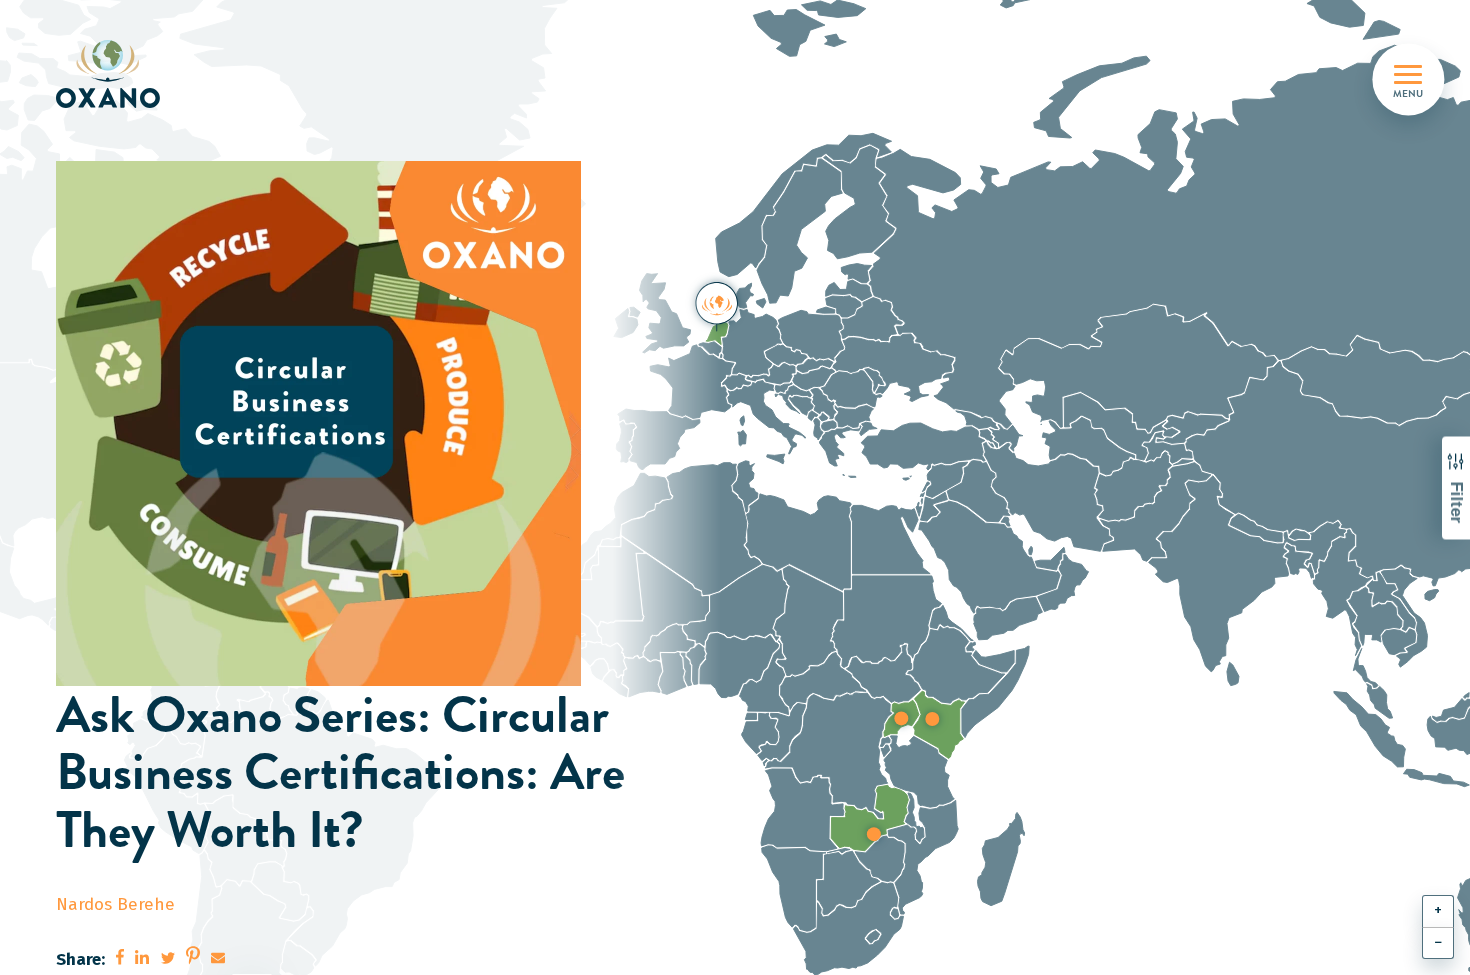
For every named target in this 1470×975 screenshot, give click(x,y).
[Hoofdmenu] (1408, 74)
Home (92, 139)
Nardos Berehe (115, 904)
